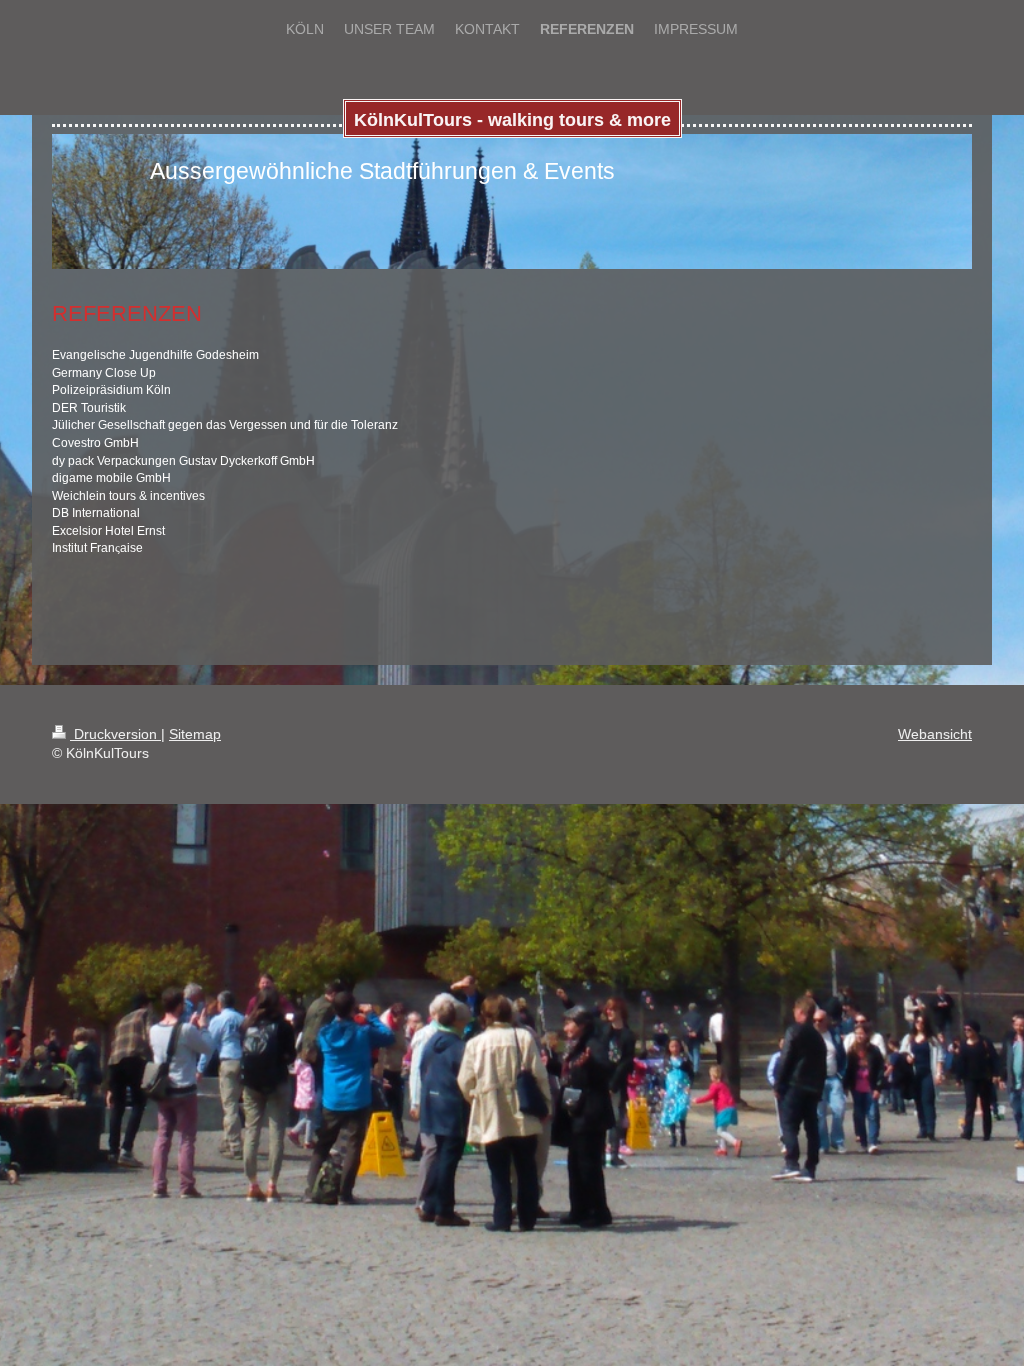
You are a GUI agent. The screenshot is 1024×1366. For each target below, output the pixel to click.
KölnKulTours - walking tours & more (512, 120)
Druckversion (115, 734)
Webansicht (935, 734)
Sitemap (195, 734)
